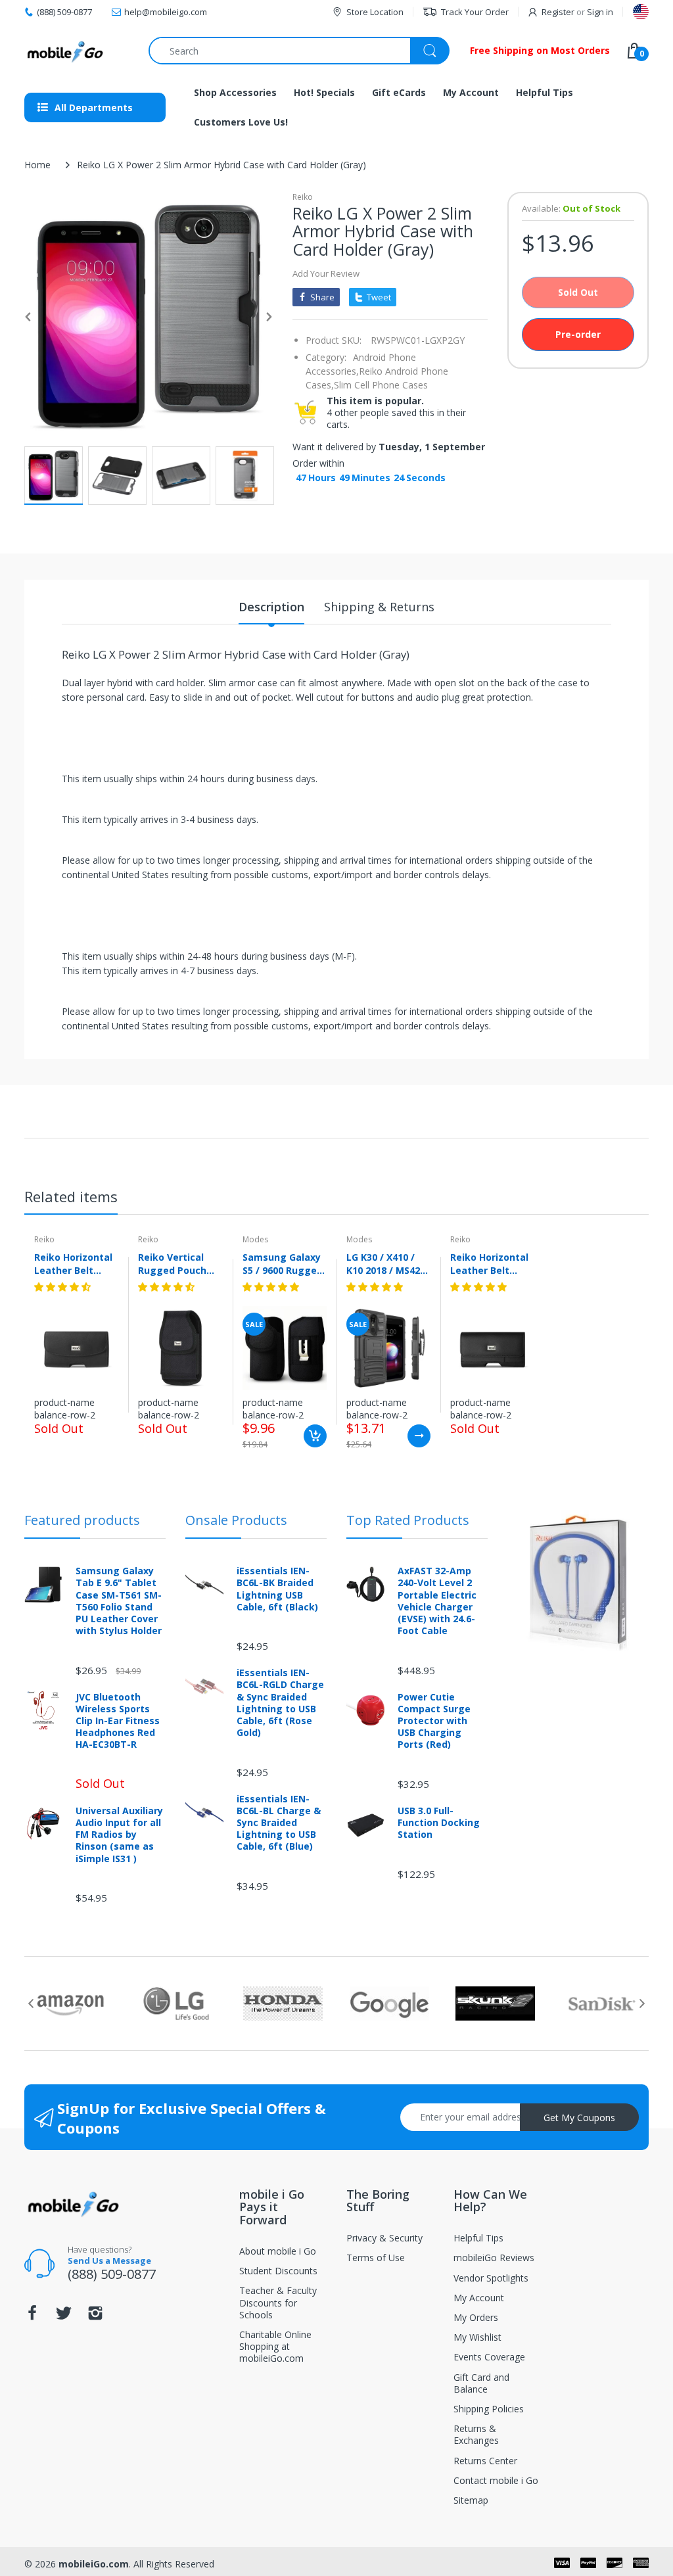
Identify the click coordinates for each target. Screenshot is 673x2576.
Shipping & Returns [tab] (379, 607)
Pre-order (578, 334)
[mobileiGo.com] (65, 51)
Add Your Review (326, 273)
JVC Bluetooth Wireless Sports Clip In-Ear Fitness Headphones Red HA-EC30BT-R (118, 1721)
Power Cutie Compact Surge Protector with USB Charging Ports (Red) (434, 1721)
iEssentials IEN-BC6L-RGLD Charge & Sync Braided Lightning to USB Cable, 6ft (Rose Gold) (280, 1703)
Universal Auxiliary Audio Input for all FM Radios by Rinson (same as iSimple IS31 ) (119, 1835)
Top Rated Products (408, 1520)
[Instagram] (95, 2317)
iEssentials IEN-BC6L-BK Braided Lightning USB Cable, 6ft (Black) (277, 1589)
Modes (255, 1239)
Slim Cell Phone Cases (381, 385)
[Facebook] (32, 2317)
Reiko (303, 197)
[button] (64, 1287)
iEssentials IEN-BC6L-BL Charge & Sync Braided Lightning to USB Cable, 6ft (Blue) (279, 1823)
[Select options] (419, 1436)
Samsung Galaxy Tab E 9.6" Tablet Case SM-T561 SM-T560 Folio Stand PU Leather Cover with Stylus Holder (119, 1601)
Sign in (600, 12)
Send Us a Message (109, 2260)
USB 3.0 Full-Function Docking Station (439, 1823)
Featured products (82, 1520)
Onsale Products (236, 1520)
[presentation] (31, 2003)
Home (37, 165)
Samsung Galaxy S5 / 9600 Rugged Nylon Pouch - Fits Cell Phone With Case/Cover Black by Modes (283, 1263)
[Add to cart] (315, 1436)
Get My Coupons (579, 2118)
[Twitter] (64, 2317)
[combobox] (299, 51)
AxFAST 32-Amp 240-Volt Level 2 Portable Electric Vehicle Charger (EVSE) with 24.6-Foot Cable (437, 1601)
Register (558, 12)
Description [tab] (271, 607)
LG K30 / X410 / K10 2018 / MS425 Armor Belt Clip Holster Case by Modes (386, 1263)
